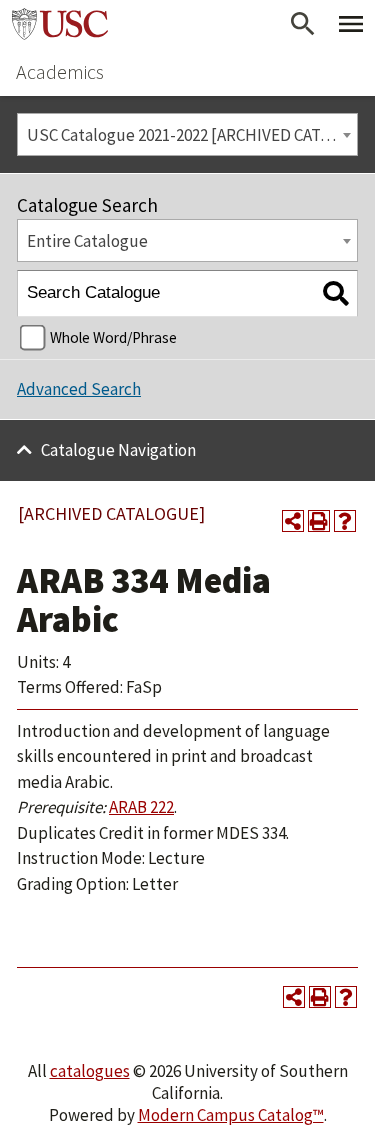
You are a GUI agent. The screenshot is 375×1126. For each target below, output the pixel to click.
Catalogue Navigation (118, 450)
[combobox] (187, 134)
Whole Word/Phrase (113, 337)
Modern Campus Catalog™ (231, 1115)
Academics (60, 71)
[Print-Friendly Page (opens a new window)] (319, 521)
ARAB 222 (141, 807)
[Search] (335, 293)
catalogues (90, 1071)
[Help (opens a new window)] (345, 521)
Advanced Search (79, 389)
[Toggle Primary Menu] (351, 24)
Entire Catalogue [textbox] (87, 241)
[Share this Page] (293, 521)
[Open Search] (303, 24)
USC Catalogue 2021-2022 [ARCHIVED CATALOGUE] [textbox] (192, 135)
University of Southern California (60, 24)
